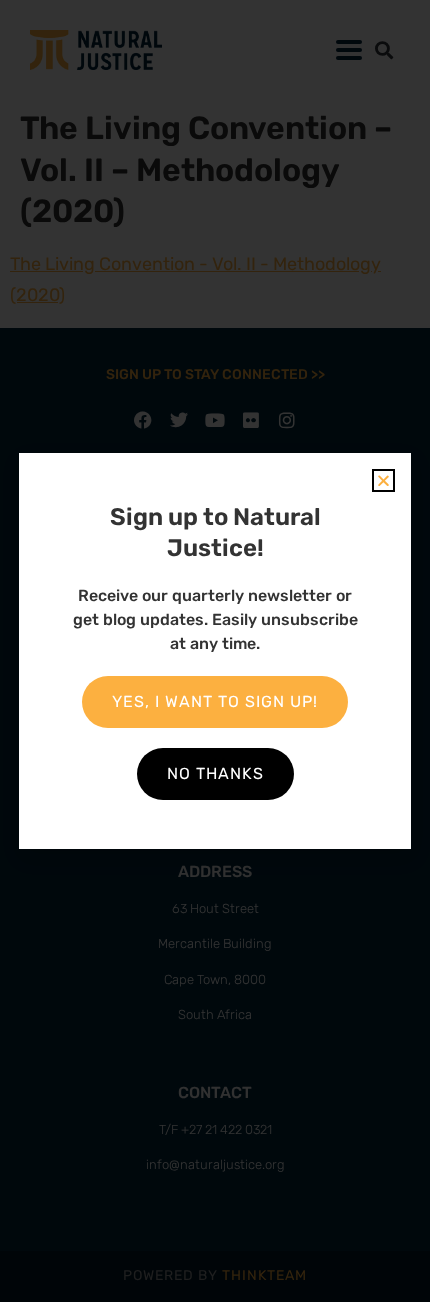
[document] (215, 651)
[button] (383, 480)
